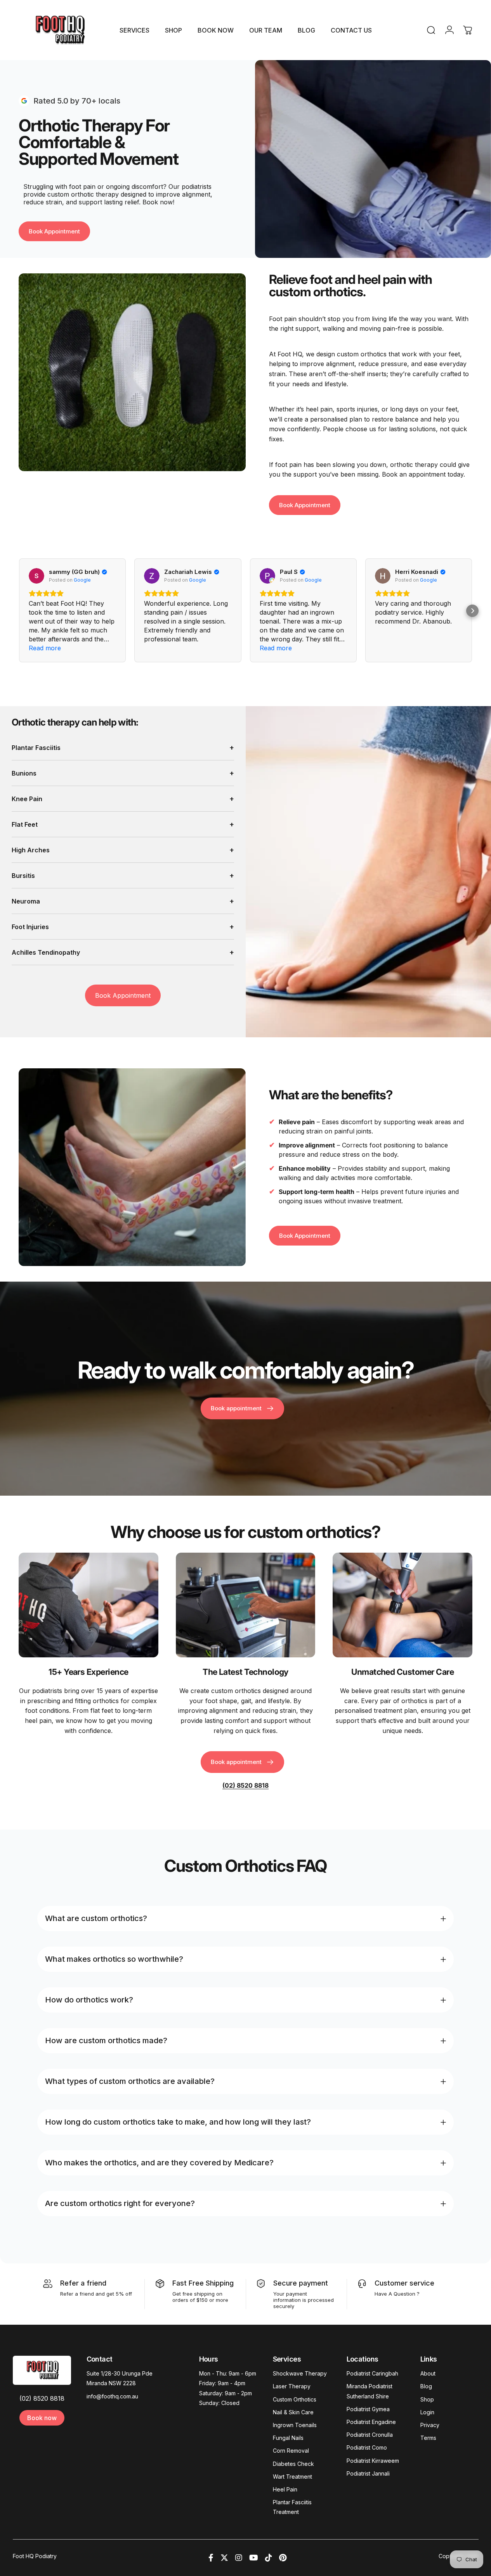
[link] (88, 1605)
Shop (427, 2399)
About (428, 2373)
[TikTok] (269, 2558)
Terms (428, 2438)
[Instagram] (239, 2558)
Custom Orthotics (295, 2399)
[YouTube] (254, 2558)
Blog (426, 2386)
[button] (472, 610)
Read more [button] (45, 648)
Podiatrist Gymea (368, 2409)
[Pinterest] (283, 2558)
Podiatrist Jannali (368, 2473)
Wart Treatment (292, 2477)
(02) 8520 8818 (42, 2398)
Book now (42, 2418)
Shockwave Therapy (300, 2373)
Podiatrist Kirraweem (373, 2461)
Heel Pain (285, 2489)
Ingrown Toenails (295, 2425)
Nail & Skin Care (293, 2412)
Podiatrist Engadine (371, 2422)
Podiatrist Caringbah (372, 2373)
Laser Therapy (292, 2386)
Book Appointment (123, 995)
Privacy (430, 2425)
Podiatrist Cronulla (370, 2435)
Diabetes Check (293, 2464)
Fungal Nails (288, 2438)
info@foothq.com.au (112, 2396)
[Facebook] (211, 2558)
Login (427, 2412)
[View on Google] (36, 576)
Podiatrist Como (367, 2447)
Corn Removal (291, 2451)
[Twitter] (224, 2558)
